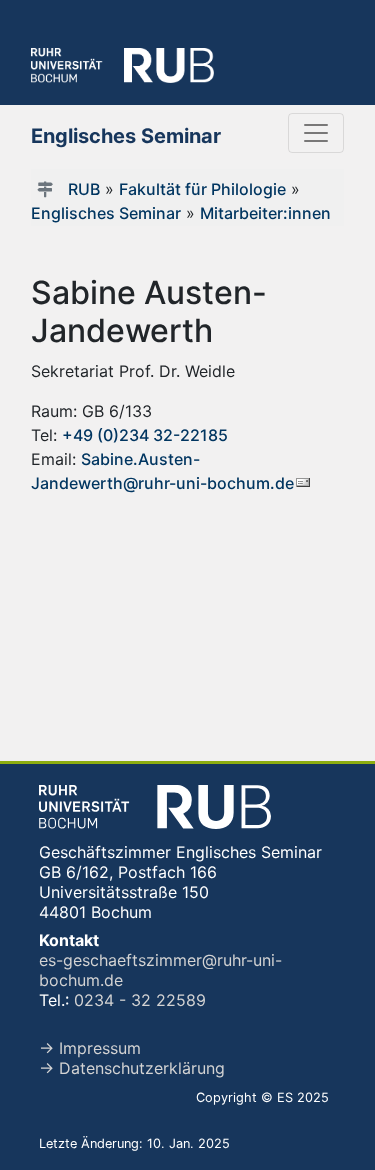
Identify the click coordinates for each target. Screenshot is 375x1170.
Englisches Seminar (106, 213)
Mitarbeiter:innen (265, 213)
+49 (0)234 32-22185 (145, 435)
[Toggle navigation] (316, 133)
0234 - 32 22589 (140, 1000)
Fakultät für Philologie (202, 189)
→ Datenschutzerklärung (132, 1068)
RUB (84, 189)
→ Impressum (90, 1048)
